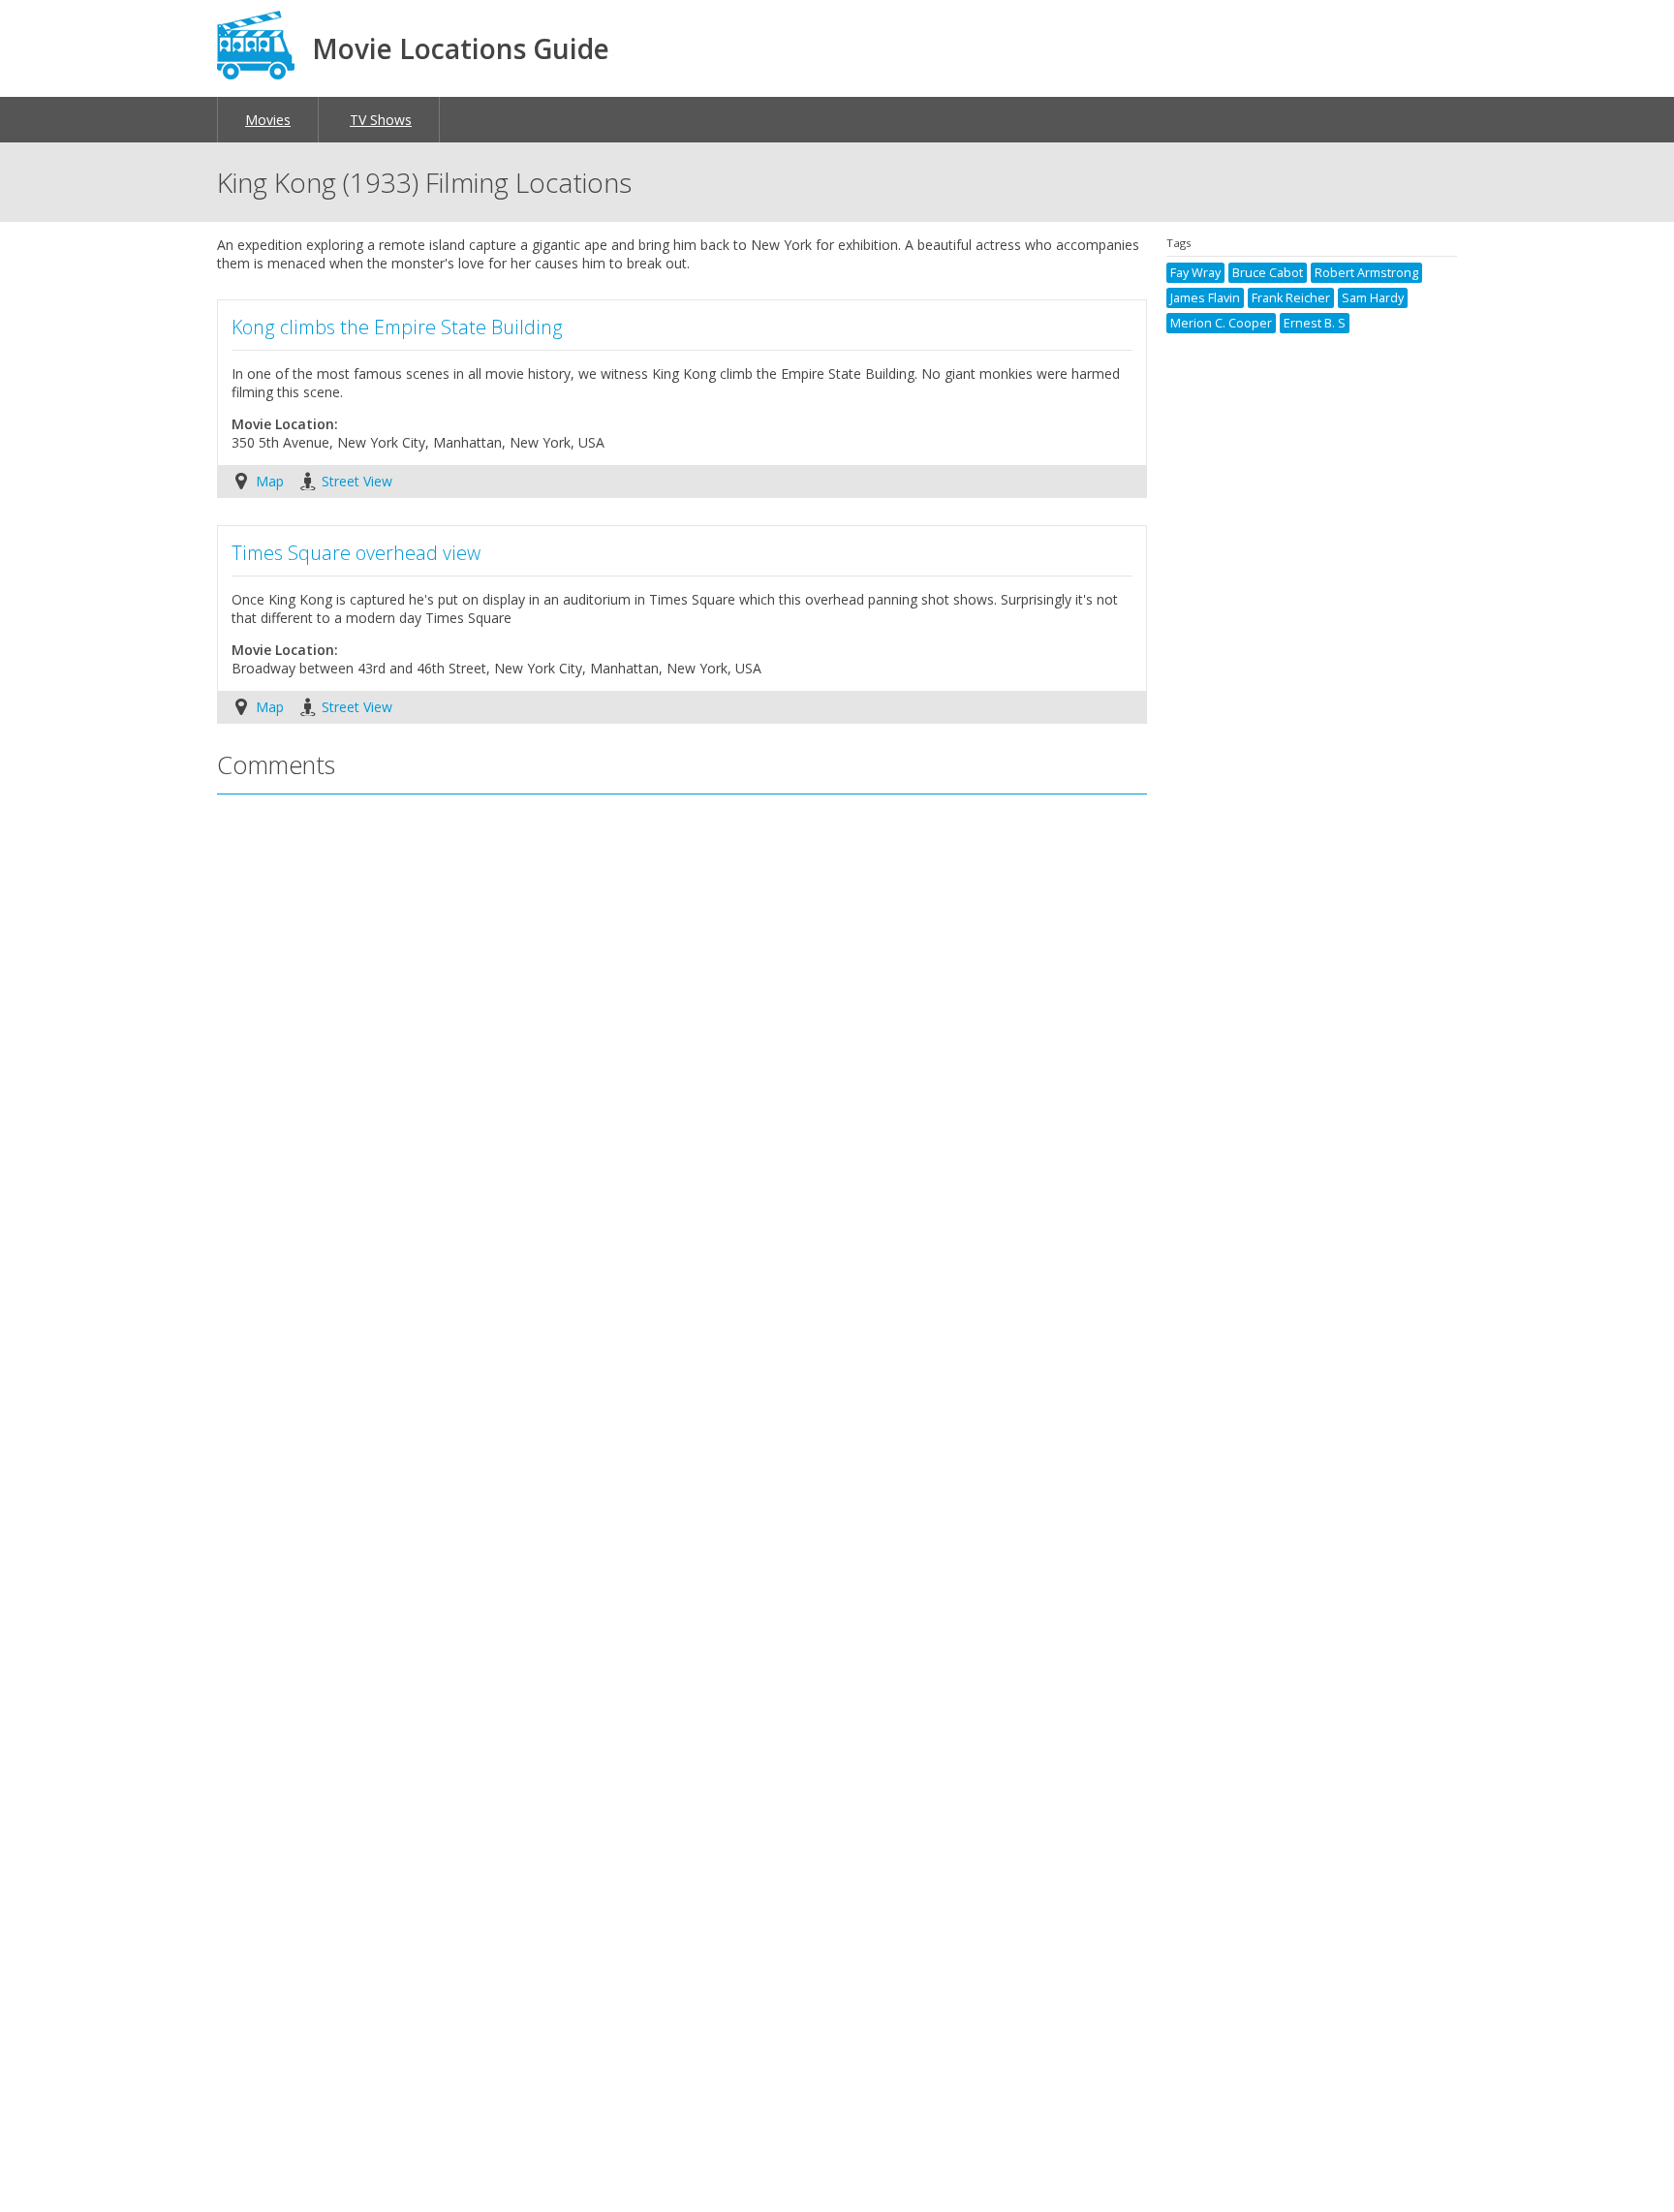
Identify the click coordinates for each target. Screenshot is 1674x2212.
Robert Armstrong (1366, 273)
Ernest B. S (1315, 323)
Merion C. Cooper (1221, 323)
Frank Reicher (1291, 298)
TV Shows (381, 120)
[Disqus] (682, 1067)
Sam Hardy (1373, 298)
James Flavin (1205, 298)
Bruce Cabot (1268, 273)
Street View (357, 481)
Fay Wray (1195, 273)
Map (270, 481)
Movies (268, 120)
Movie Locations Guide (461, 48)
